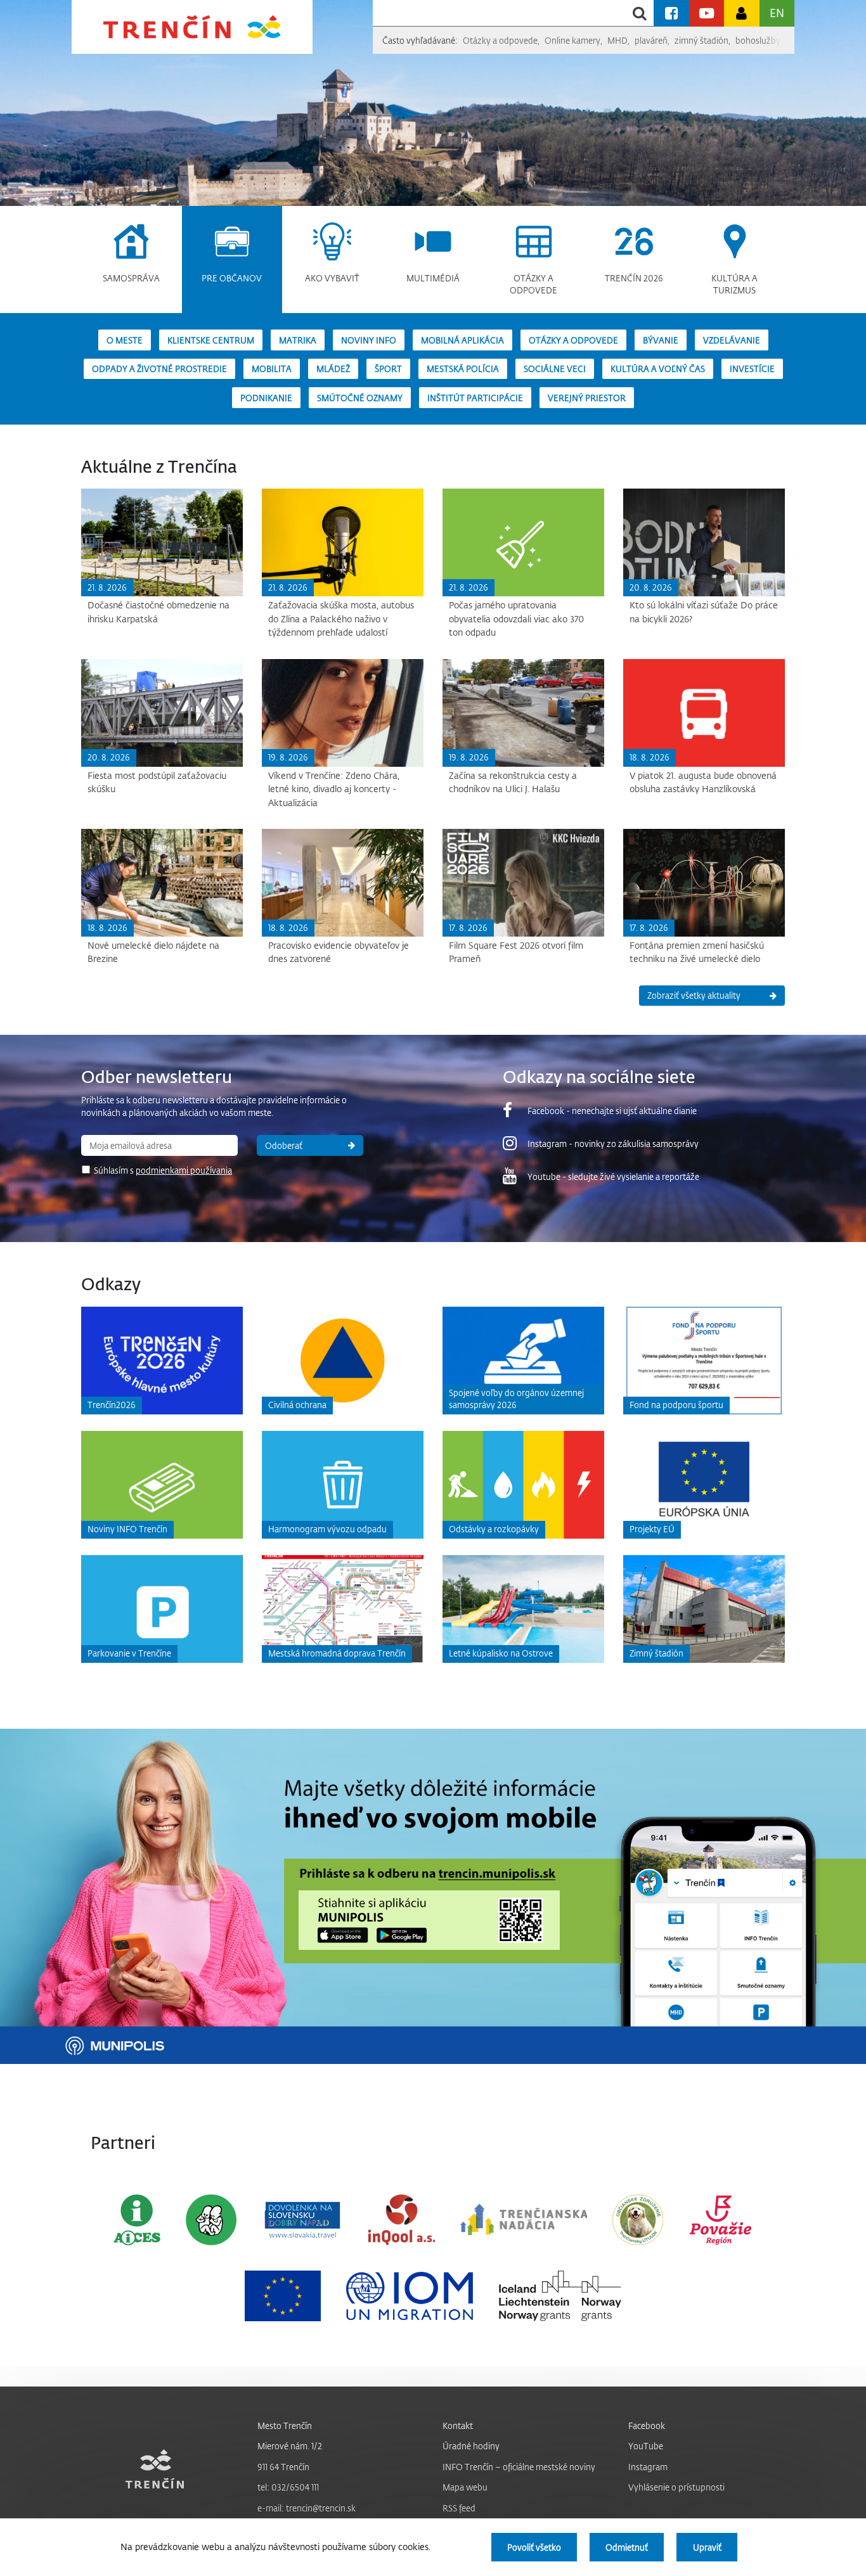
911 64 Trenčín (283, 2467)
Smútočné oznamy (360, 398)
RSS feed (459, 2508)
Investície (752, 368)
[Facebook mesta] (671, 13)
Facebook (647, 2425)
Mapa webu (465, 2487)
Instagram (648, 2467)
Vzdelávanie (732, 340)
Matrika (298, 340)
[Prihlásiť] (741, 13)
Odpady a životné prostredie (159, 368)
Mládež (333, 368)
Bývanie (661, 340)
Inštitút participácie (475, 398)
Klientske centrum (211, 340)
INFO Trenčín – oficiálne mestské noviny (519, 2467)
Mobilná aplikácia (462, 340)
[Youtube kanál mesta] (707, 13)
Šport (388, 368)
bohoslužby (758, 40)
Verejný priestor (587, 398)
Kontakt (458, 2425)
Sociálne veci (555, 368)
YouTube (646, 2446)
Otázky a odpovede (500, 40)
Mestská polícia (463, 368)
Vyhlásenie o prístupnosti (676, 2487)
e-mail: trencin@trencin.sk (307, 2508)
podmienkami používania (184, 1170)
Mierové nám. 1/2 (290, 2446)
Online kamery (572, 40)
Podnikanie (266, 398)
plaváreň (651, 40)
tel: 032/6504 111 (288, 2487)
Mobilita (272, 368)
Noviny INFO (369, 340)
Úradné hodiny (471, 2446)
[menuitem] (132, 253)
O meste (125, 340)
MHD (617, 40)
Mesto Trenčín (285, 2425)
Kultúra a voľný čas (658, 368)
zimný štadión (701, 40)
